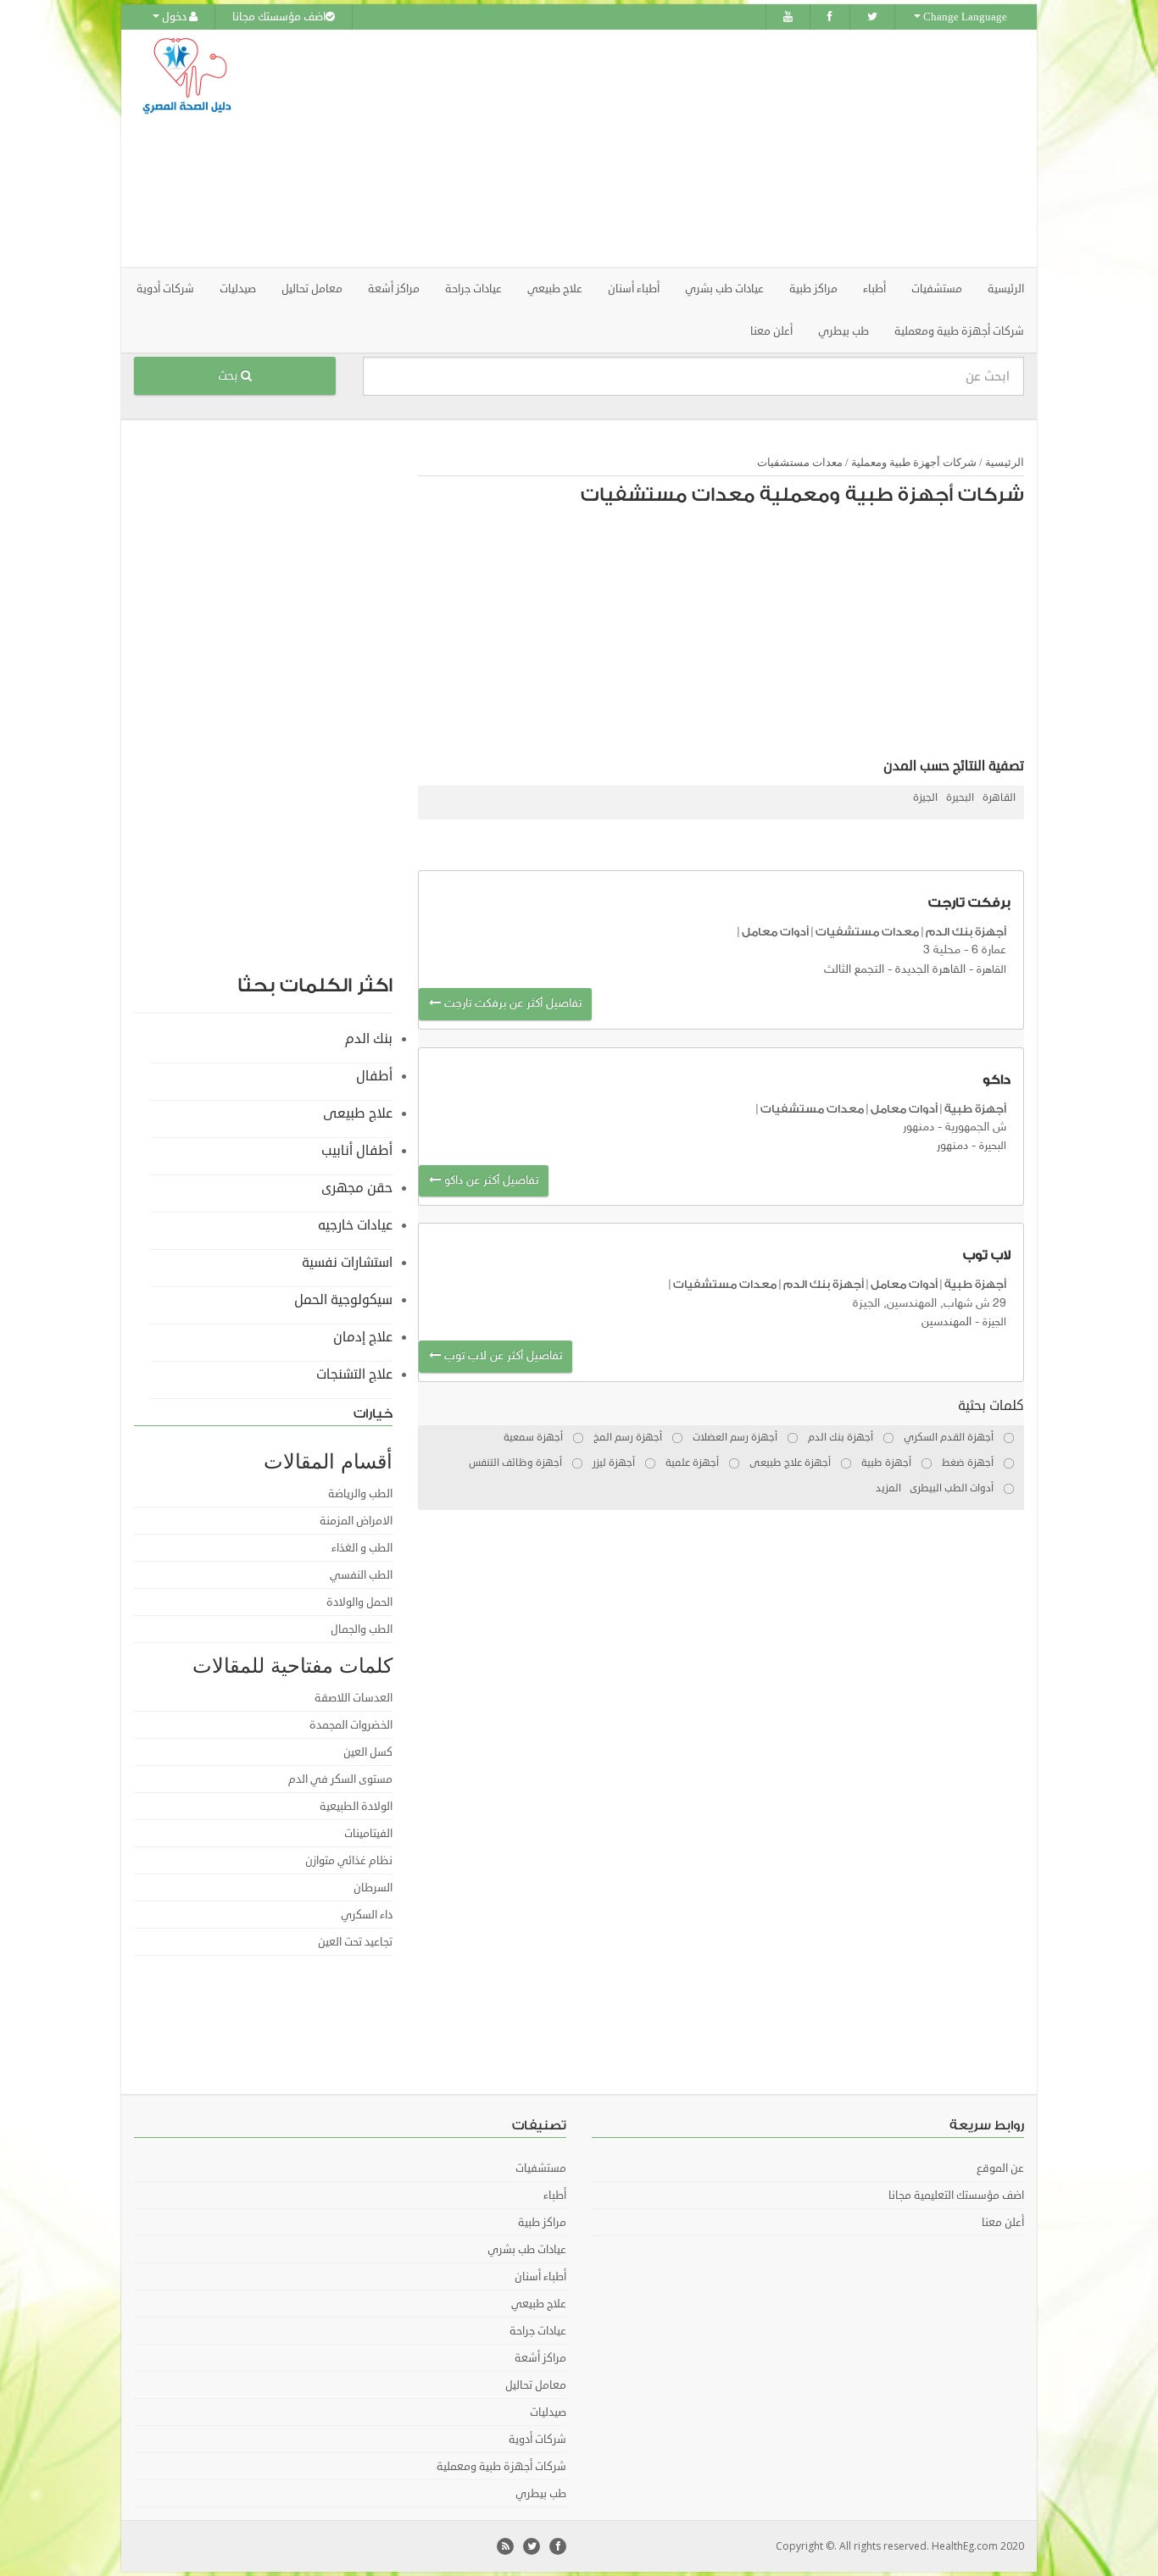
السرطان (373, 1888)
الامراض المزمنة (356, 1521)
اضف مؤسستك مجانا (279, 17)
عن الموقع (1000, 2168)
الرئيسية (1006, 289)
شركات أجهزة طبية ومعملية (914, 462)
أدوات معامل (775, 932)
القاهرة (999, 798)
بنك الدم (369, 1039)
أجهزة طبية (975, 1109)
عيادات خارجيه (355, 1225)
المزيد (888, 1488)
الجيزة (925, 798)
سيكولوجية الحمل (343, 1300)
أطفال (374, 1076)
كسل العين (368, 1752)
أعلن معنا (771, 331)
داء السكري (367, 1915)
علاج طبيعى (358, 1113)
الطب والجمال (362, 1629)
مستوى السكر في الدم (340, 1779)
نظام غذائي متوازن (349, 1861)
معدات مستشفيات (800, 462)
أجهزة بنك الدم (966, 932)
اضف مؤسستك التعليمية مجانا (956, 2196)
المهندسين (946, 1322)
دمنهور (952, 1146)
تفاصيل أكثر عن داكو (490, 1181)
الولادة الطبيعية (356, 1807)
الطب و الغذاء (362, 1548)
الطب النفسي (361, 1575)
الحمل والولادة (359, 1602)
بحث (229, 376)
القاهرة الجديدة (930, 970)
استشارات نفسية (347, 1263)
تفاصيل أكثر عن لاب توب (501, 1356)
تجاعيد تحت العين (355, 1942)
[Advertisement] (674, 148)
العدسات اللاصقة (354, 1698)
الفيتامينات (368, 1834)
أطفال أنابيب (357, 1151)
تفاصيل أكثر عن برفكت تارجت (511, 1004)
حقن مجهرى (357, 1188)
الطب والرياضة (360, 1494)
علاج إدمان (363, 1337)
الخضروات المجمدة (351, 1725)
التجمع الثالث (854, 970)
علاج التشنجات (354, 1374)
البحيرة (960, 798)
